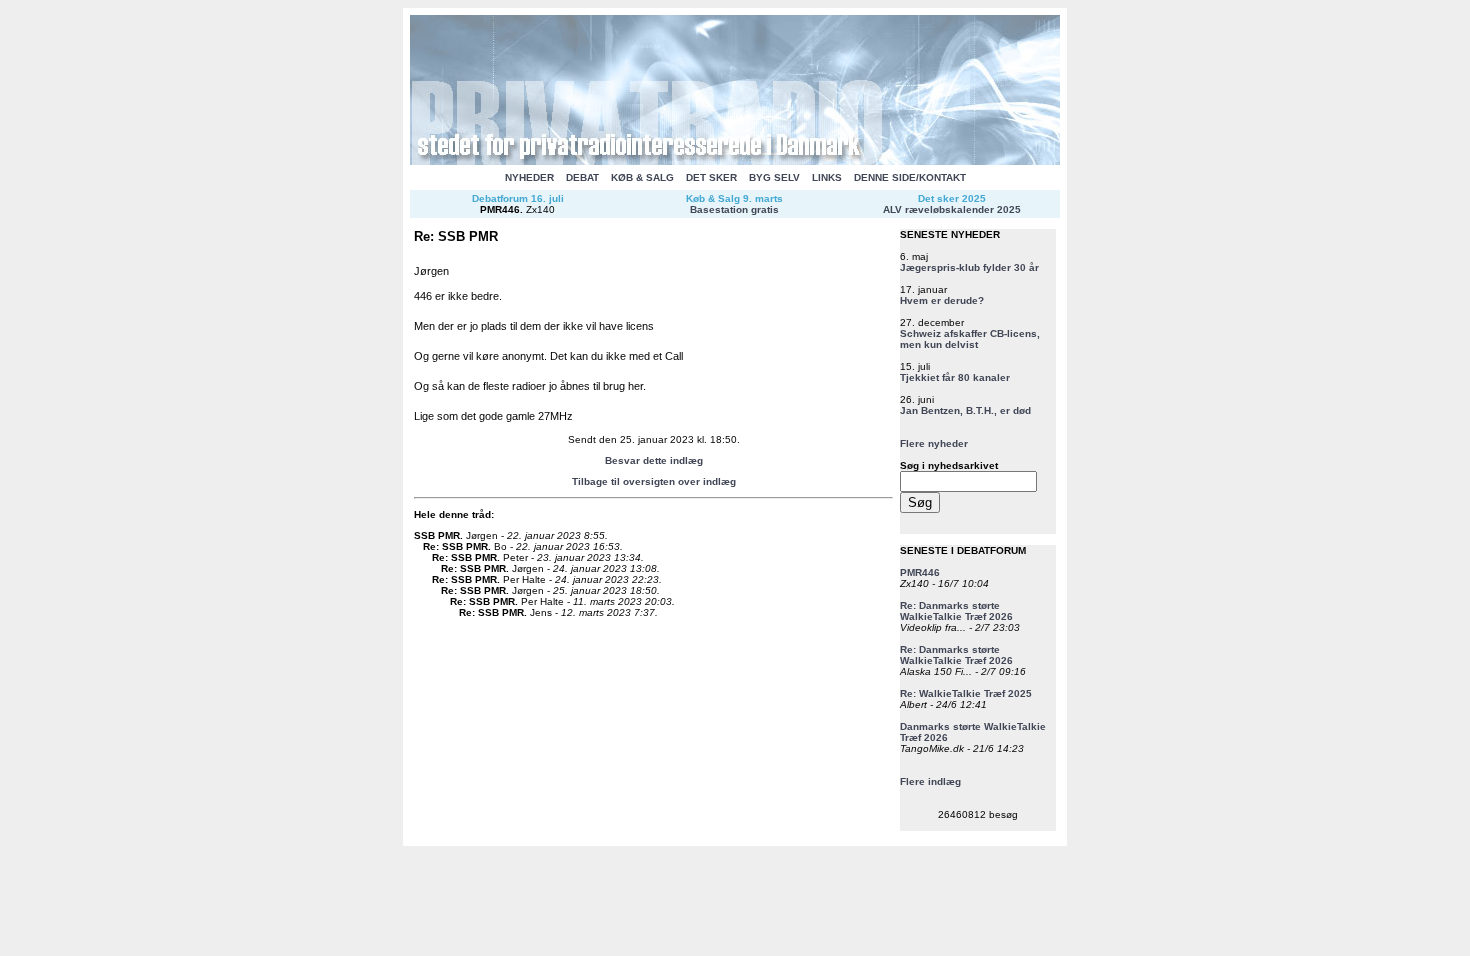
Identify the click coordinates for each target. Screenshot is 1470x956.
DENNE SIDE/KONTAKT (910, 177)
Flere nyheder (934, 443)
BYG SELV (774, 177)
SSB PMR (437, 535)
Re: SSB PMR (455, 546)
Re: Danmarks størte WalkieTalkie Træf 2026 (956, 611)
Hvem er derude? (942, 300)
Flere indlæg (930, 781)
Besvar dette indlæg (654, 460)
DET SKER (711, 177)
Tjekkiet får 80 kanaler (955, 377)
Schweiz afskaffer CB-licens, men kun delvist (970, 339)
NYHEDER (529, 177)
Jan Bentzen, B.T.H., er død (965, 410)
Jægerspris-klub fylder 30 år (969, 267)
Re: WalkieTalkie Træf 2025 (966, 693)
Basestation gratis (734, 209)
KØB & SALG (642, 177)
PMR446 (500, 209)
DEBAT (582, 177)
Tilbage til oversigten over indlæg (654, 481)
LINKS (827, 177)
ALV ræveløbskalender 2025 (952, 209)
